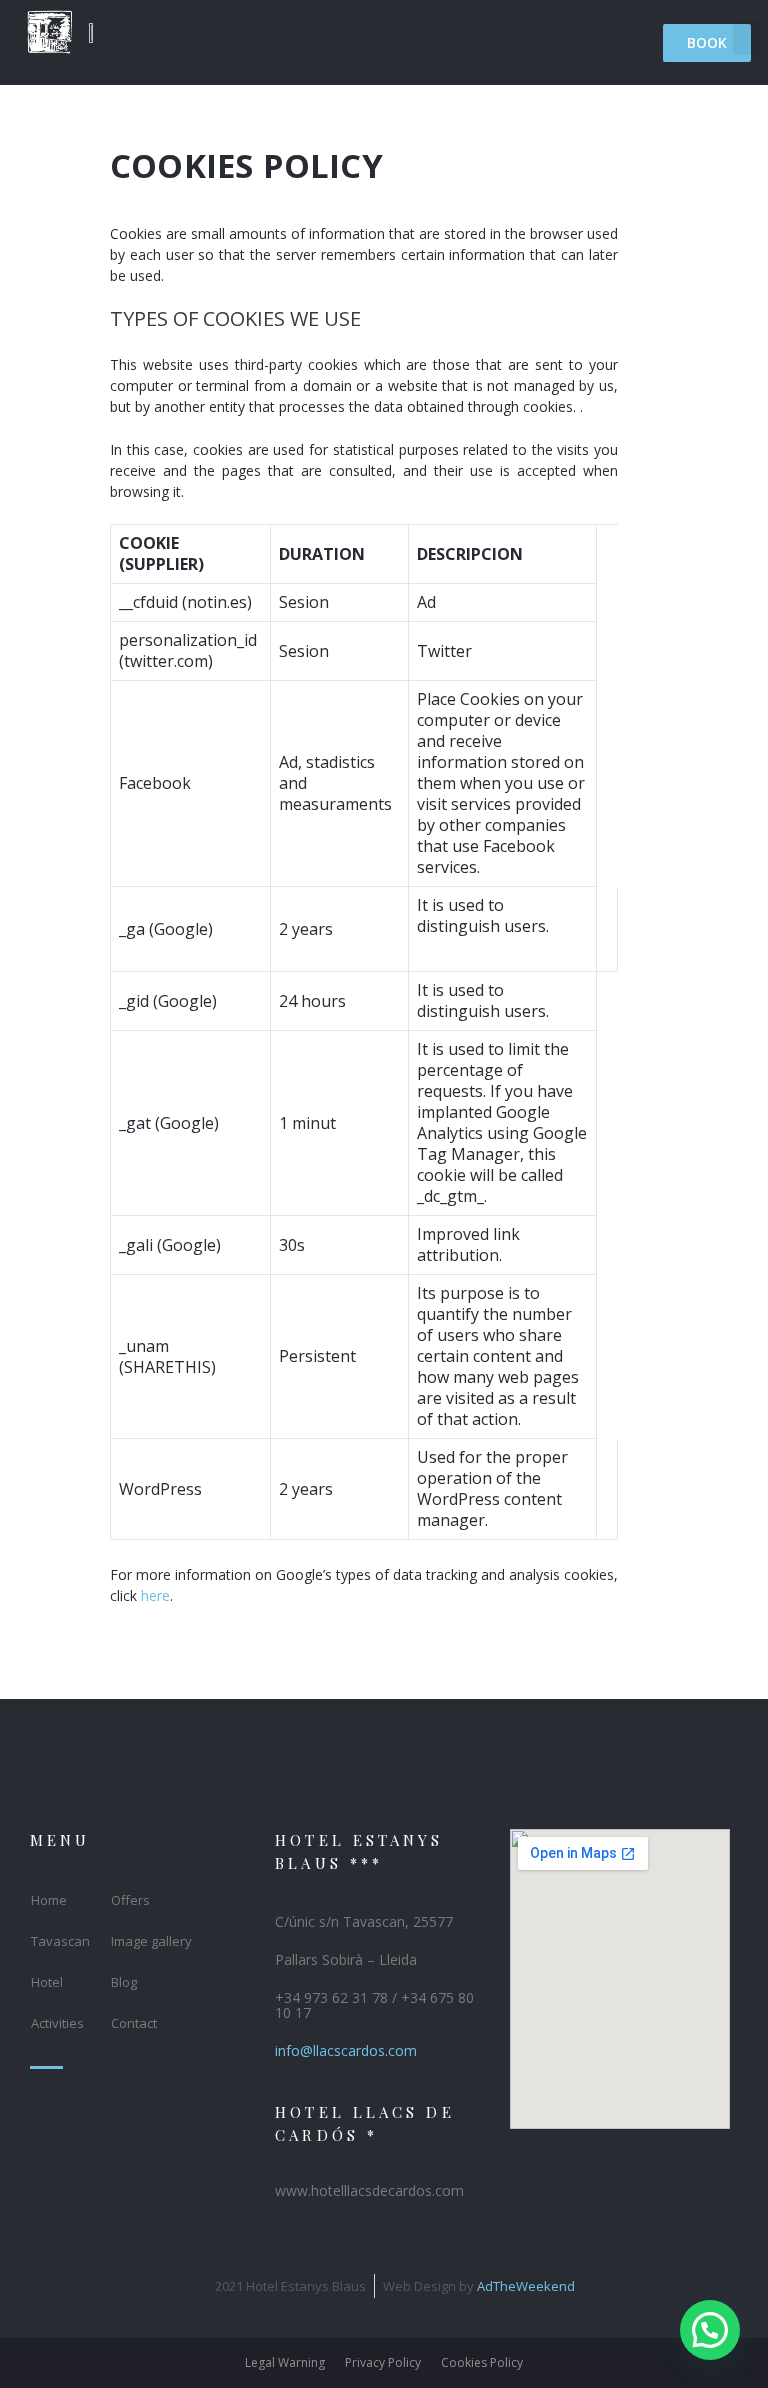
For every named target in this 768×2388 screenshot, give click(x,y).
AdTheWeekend (526, 2286)
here (155, 1595)
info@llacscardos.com (346, 2050)
